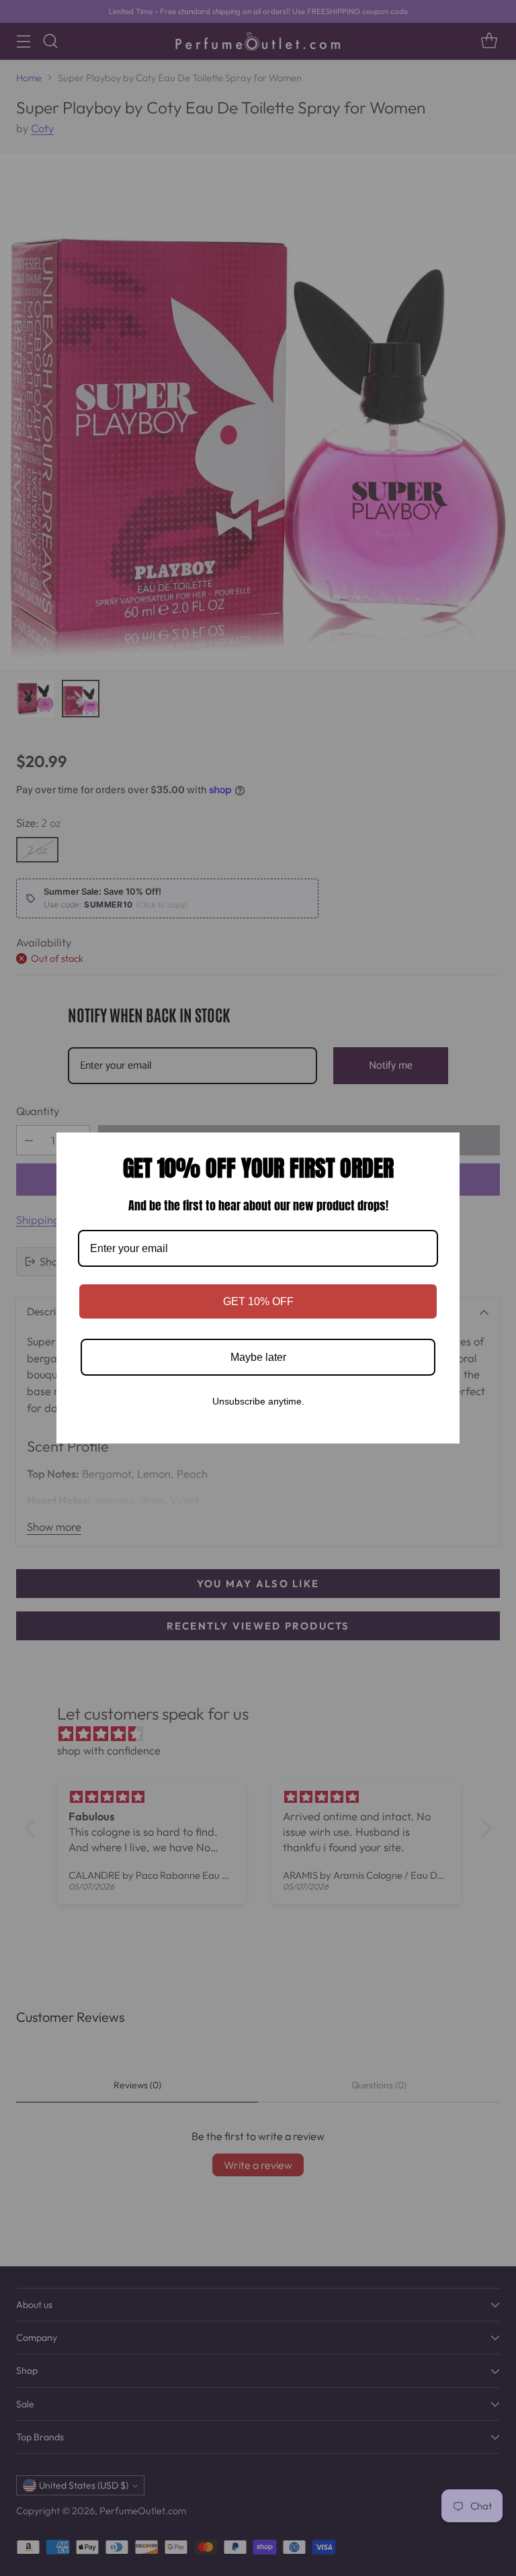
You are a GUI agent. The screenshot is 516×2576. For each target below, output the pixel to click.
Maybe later (258, 1357)
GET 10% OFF (258, 1301)
